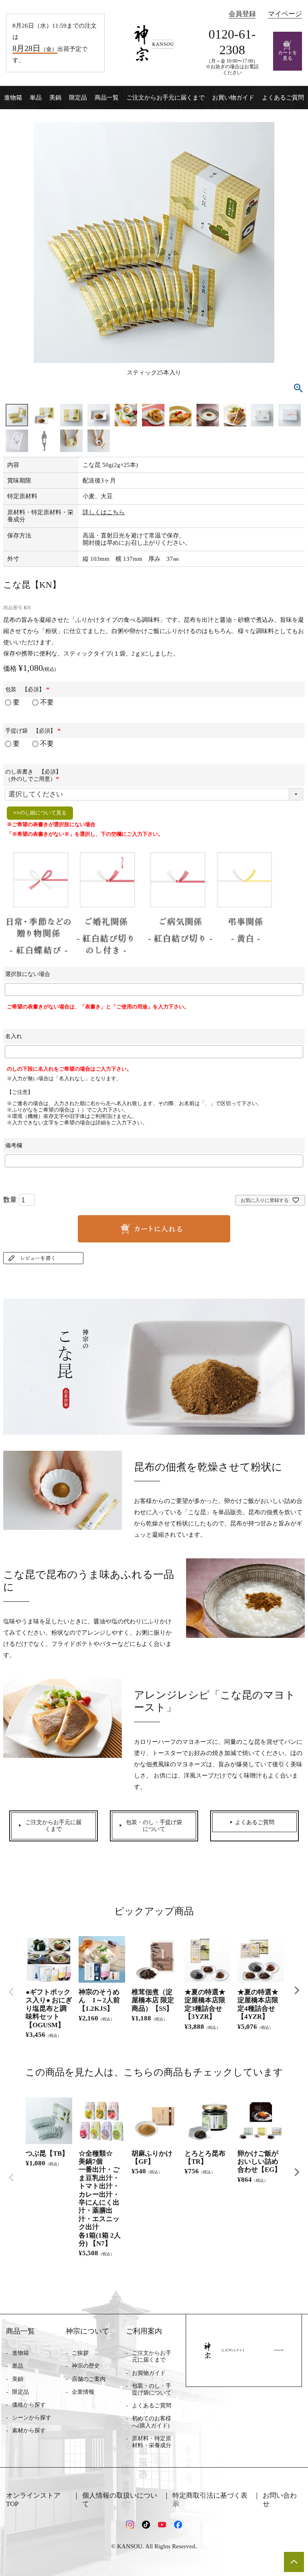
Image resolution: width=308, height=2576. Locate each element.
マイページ (285, 14)
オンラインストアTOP (33, 2500)
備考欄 (14, 1145)
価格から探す (29, 2405)
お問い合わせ (280, 2500)
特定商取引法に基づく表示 (210, 2500)
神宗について (87, 2331)
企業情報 (83, 2392)
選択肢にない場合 (28, 974)
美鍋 (55, 98)
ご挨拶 (80, 2353)
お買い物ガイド (233, 98)
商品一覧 (107, 98)
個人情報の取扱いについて (120, 2500)
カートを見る (288, 56)
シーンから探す (32, 2418)
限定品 (78, 98)
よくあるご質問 (283, 98)
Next (297, 1990)
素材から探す (29, 2430)
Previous (11, 1992)
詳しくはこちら (104, 512)
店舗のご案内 (89, 2379)
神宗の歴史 (86, 2366)
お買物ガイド (149, 2373)
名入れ (14, 1036)
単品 (36, 98)
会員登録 (242, 14)
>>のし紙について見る (40, 813)
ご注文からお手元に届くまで (165, 98)
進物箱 (13, 98)
